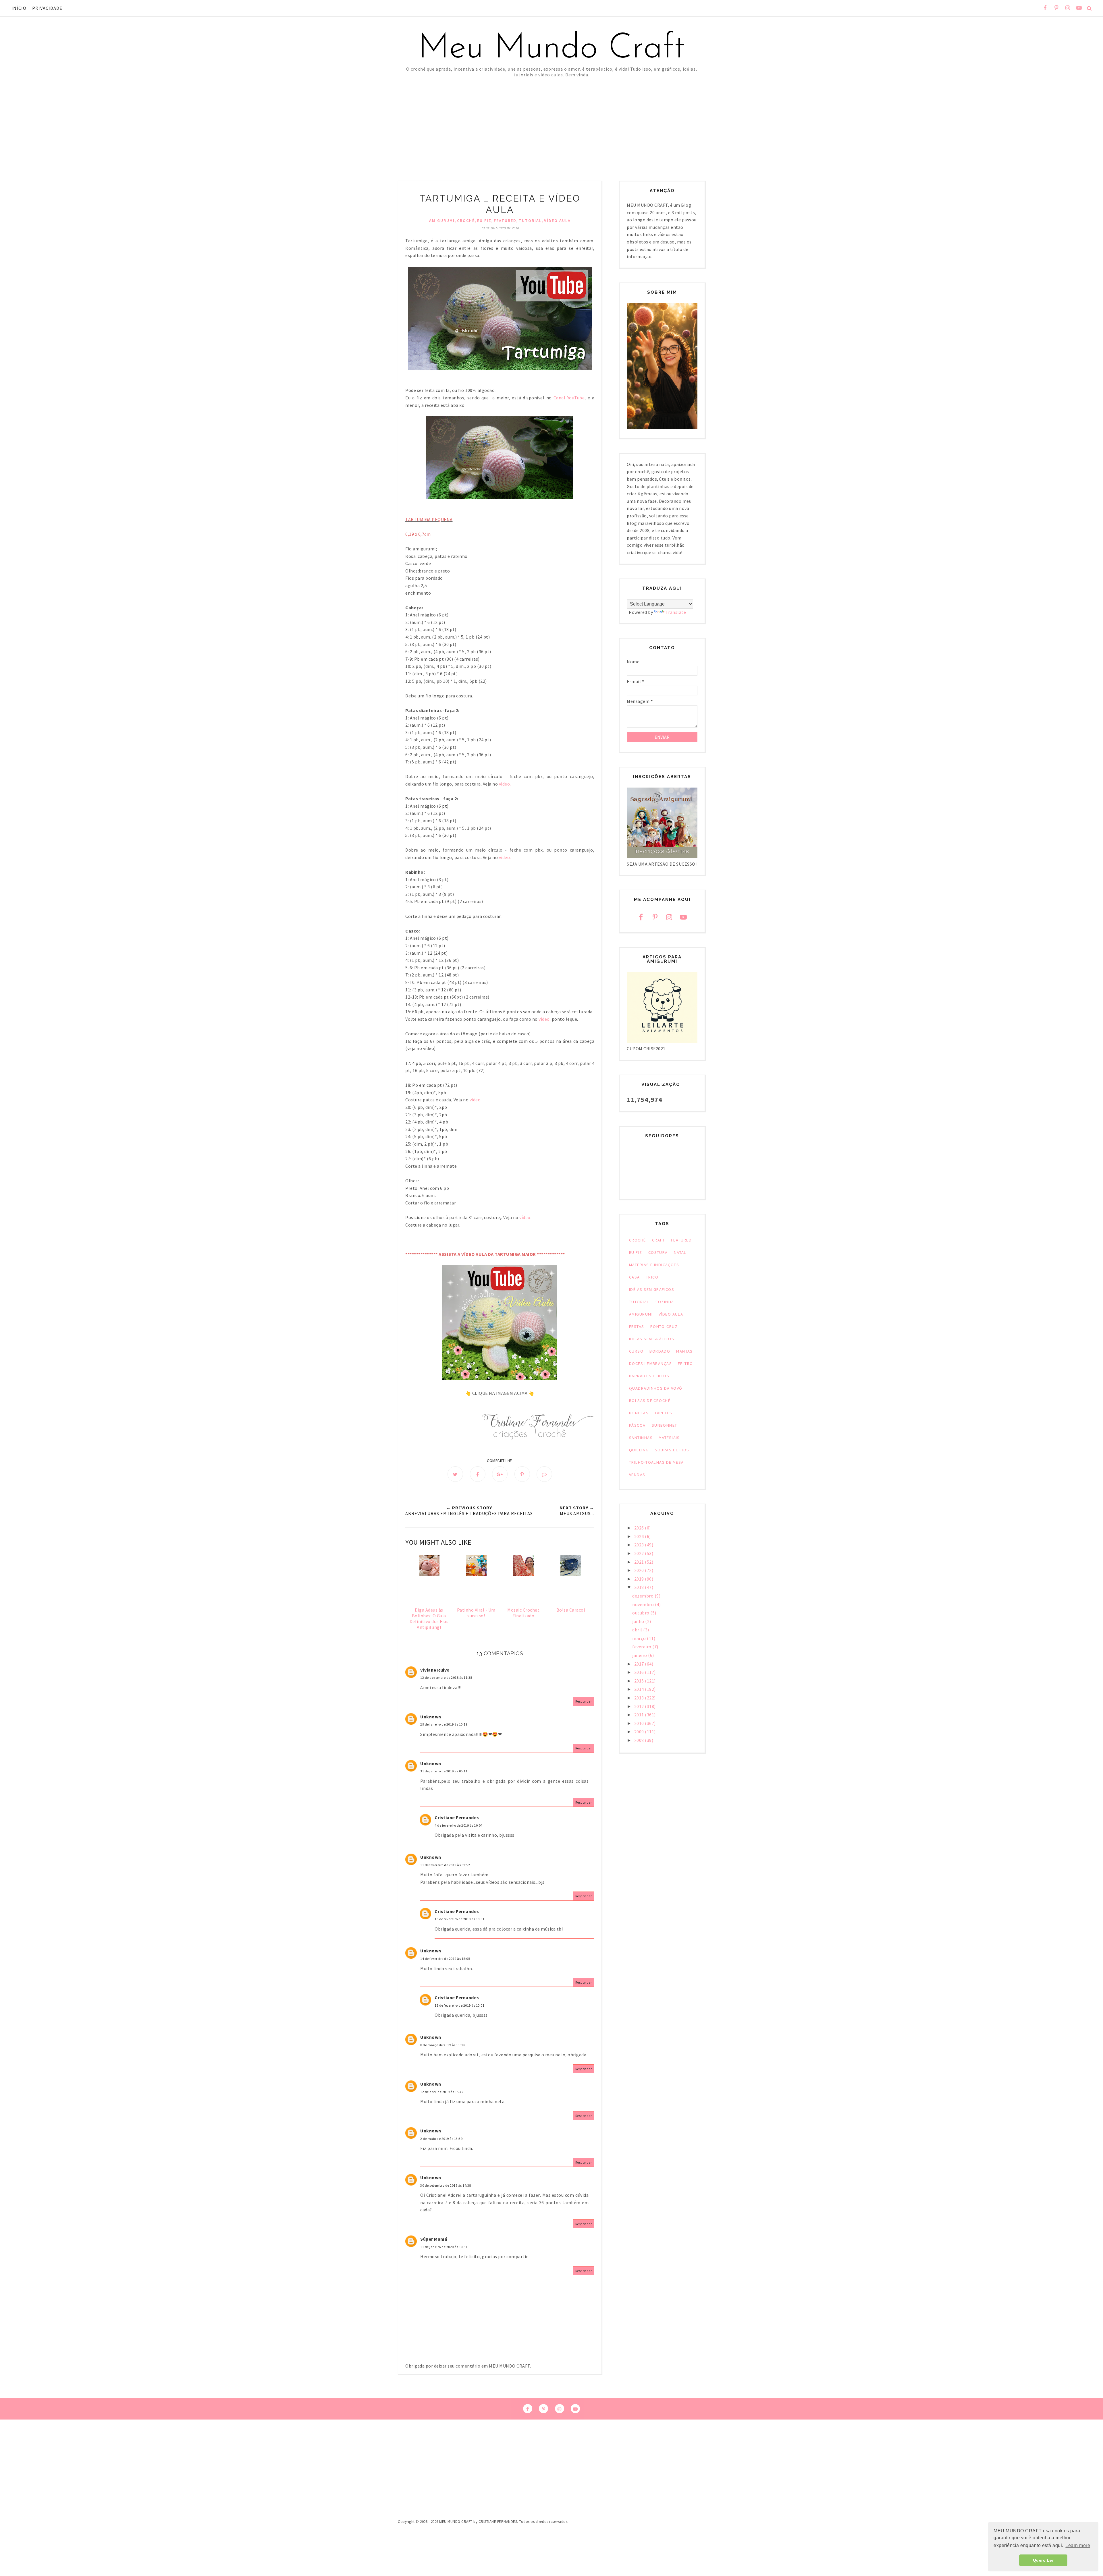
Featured (505, 221)
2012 (640, 1706)
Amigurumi (442, 221)
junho (639, 1621)
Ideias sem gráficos (652, 1339)
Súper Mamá (434, 2239)
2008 (640, 1740)
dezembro (643, 1596)
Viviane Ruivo (435, 1670)
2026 (640, 1528)
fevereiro (642, 1647)
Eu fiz (484, 221)
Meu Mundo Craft (551, 49)
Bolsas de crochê (650, 1401)
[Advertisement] (551, 121)
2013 (640, 1698)
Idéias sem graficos (652, 1289)
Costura (658, 1252)
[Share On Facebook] (478, 1474)
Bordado (660, 1351)
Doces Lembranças (650, 1364)
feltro (685, 1364)
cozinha (665, 1302)
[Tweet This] (455, 1474)
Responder (584, 1701)
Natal (680, 1252)
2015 (640, 1681)
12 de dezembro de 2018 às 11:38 (446, 1677)
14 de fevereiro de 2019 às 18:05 (445, 1959)
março (640, 1638)
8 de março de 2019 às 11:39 (442, 2045)
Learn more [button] (1078, 2545)
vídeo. (505, 784)
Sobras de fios (672, 1450)
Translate (676, 612)
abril (638, 1630)
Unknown (431, 1717)
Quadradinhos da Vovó (656, 1388)
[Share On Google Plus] (500, 1474)
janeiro (640, 1655)
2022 (640, 1553)
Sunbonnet (665, 1425)
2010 (640, 1723)
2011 (640, 1715)
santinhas (641, 1438)
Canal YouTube (568, 398)
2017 (640, 1664)
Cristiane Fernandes (457, 1817)
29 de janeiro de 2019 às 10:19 (444, 1724)
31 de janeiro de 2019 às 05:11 (444, 1771)
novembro (644, 1604)
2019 (640, 1579)
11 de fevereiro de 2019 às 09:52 (445, 1865)
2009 (640, 1732)
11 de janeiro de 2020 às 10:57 (444, 2247)
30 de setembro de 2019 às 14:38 (446, 2185)
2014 (640, 1689)
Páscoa (637, 1425)
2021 (640, 1562)
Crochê (466, 221)
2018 (640, 1587)
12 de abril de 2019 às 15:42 (442, 2092)
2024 (640, 1536)
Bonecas (639, 1413)
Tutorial (530, 221)
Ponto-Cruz (664, 1326)
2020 (640, 1570)
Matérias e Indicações (654, 1265)
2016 (640, 1672)
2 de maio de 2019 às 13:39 (441, 2139)
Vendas (637, 1475)
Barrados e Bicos (649, 1376)
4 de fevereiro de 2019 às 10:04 (459, 1825)
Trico (652, 1277)
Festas (637, 1326)
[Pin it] (522, 1474)
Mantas (684, 1351)
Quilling (639, 1450)
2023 (640, 1545)
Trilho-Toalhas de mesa (656, 1462)
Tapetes (663, 1413)
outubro (641, 1613)
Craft (658, 1240)
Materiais (669, 1438)
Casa (635, 1277)
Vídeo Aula (557, 221)
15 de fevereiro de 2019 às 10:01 (459, 1919)
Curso (636, 1351)
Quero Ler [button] (1043, 2560)
